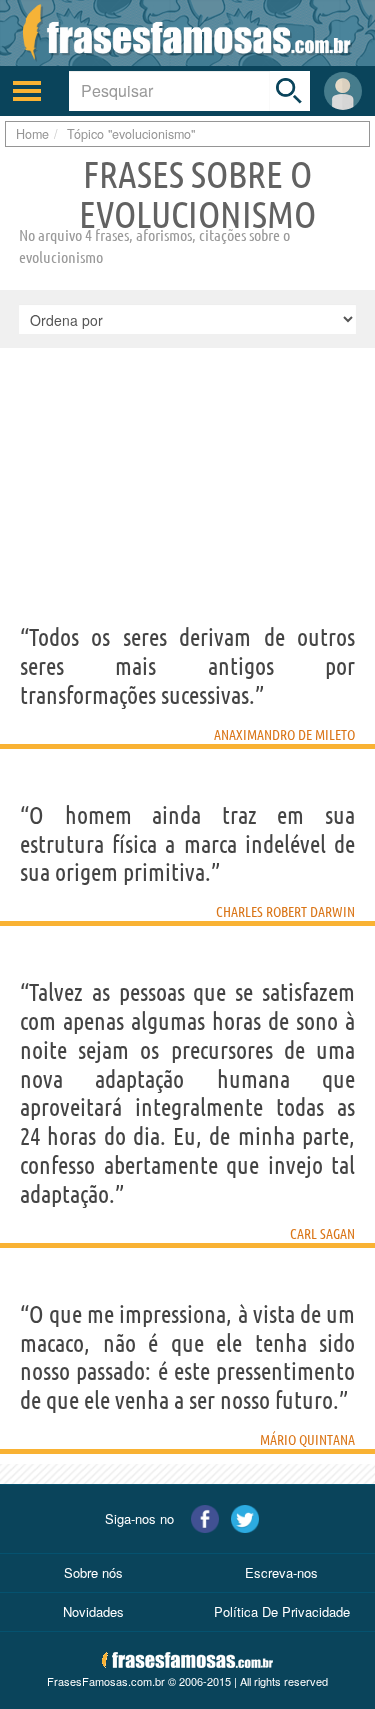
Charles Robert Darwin (285, 912)
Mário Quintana (307, 1440)
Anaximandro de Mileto (284, 735)
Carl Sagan (322, 1234)
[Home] (187, 33)
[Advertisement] (187, 516)
